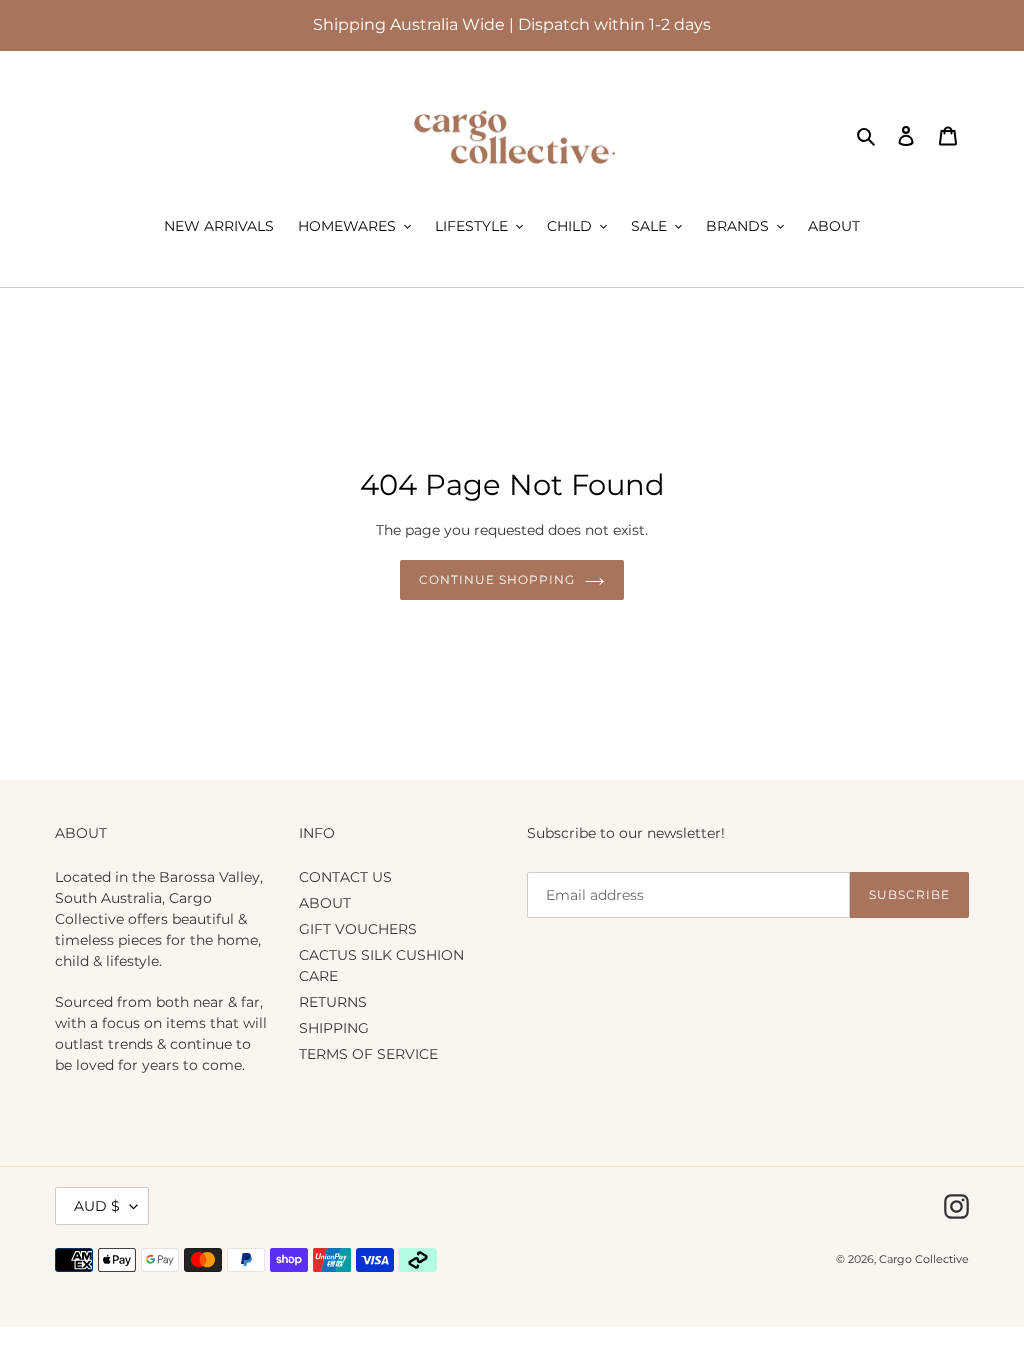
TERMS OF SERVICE (368, 1054)
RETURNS (333, 1002)
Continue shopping (496, 579)
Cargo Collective (924, 1259)
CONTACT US (345, 877)
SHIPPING (334, 1028)
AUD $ (97, 1206)
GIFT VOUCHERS (358, 929)
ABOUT (325, 903)
